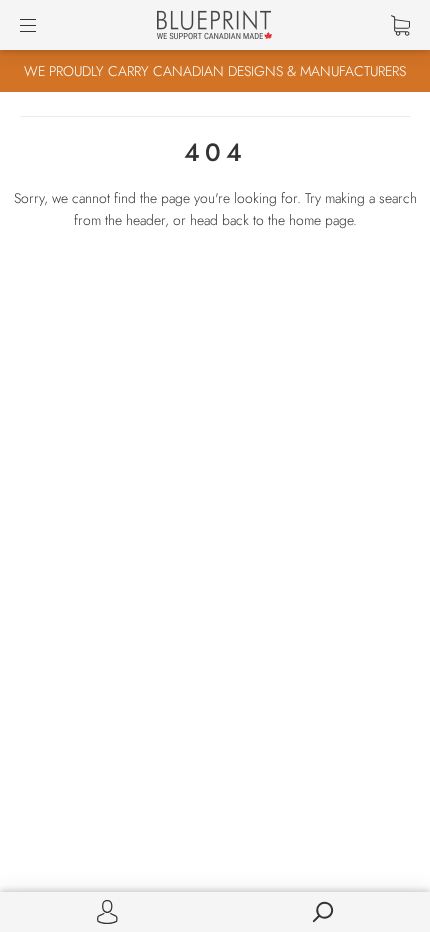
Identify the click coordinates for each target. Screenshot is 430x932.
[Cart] (400, 25)
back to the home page (287, 220)
